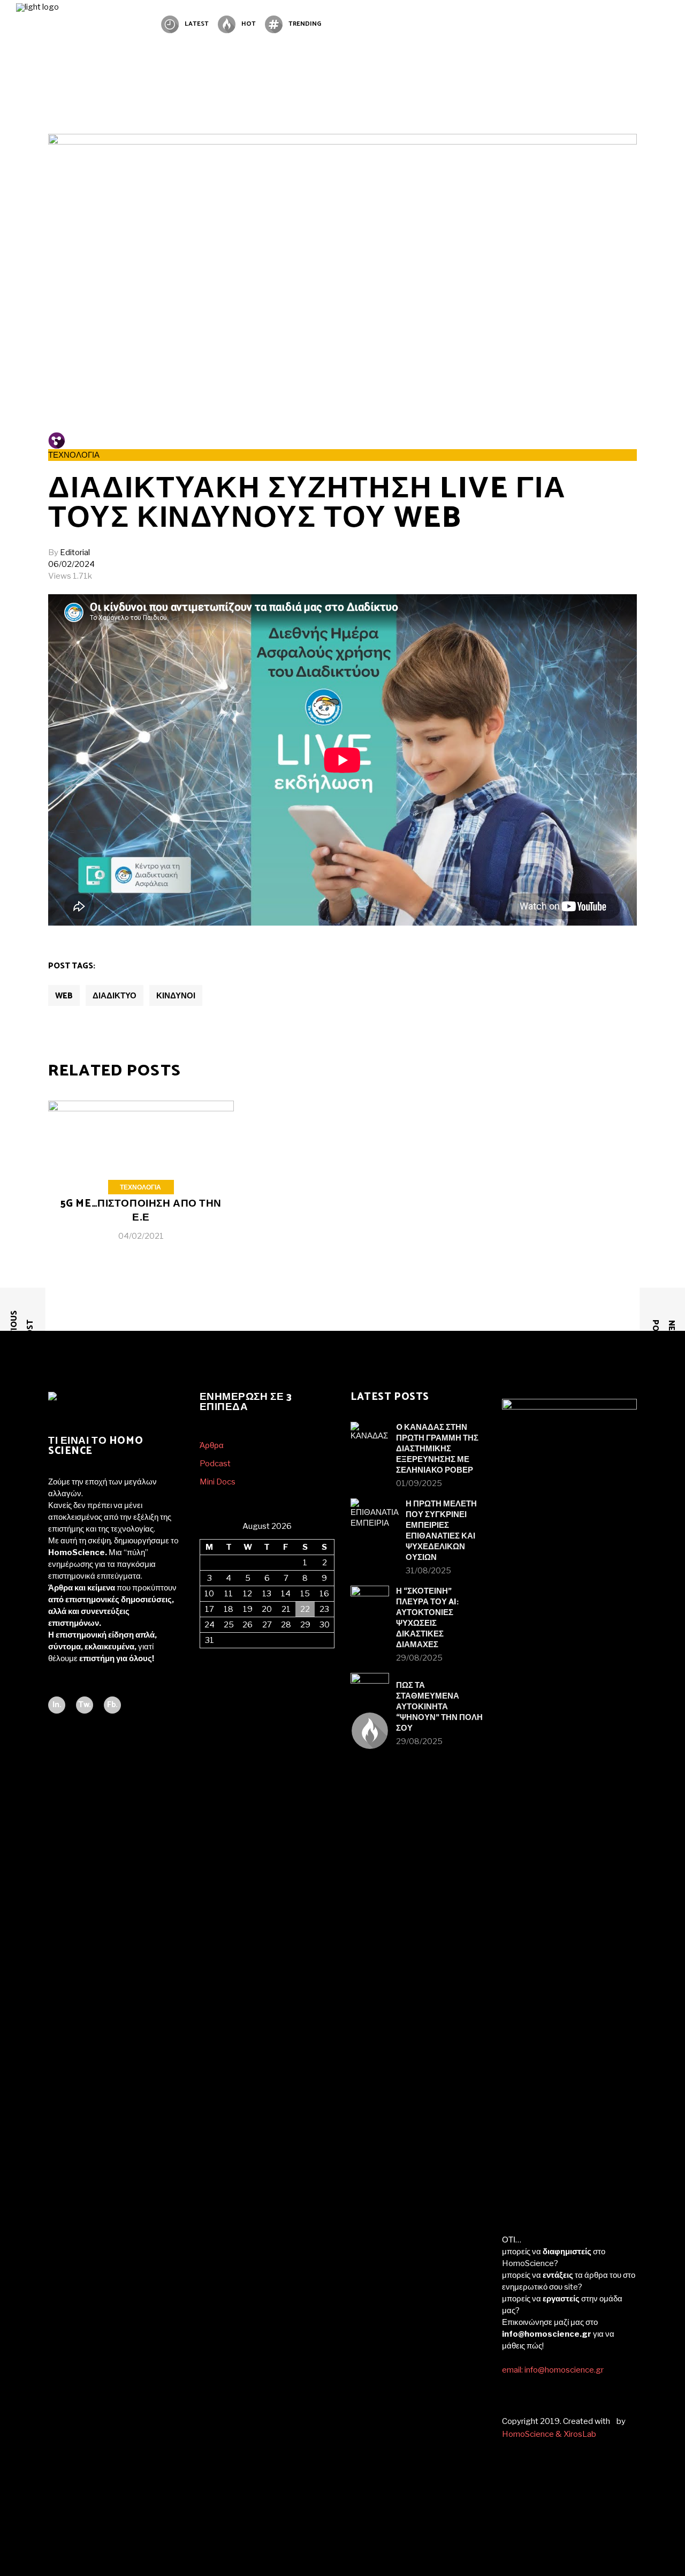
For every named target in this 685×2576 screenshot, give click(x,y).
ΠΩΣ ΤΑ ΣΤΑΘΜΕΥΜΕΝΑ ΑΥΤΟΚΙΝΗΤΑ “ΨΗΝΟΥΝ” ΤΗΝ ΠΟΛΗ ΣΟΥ (439, 1707)
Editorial (75, 552)
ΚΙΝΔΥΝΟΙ (176, 996)
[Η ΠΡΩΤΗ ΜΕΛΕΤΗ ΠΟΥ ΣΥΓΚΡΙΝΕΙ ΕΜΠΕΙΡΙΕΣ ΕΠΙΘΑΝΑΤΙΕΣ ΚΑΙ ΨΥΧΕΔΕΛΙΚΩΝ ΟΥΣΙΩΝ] (375, 1522)
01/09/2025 (419, 1483)
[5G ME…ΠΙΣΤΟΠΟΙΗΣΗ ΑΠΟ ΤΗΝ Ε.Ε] (141, 1179)
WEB (64, 996)
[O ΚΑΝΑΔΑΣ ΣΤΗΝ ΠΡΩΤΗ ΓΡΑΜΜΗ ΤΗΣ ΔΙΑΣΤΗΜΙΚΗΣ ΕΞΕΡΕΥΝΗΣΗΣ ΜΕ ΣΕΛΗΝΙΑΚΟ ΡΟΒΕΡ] (370, 1441)
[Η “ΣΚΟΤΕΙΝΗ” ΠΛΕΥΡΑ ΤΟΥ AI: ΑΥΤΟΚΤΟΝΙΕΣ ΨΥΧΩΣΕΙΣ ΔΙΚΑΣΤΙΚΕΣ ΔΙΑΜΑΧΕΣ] (370, 1605)
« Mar (210, 1654)
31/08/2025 (428, 1571)
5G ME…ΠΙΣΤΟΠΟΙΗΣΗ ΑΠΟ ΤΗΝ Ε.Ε (141, 1211)
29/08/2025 (419, 1658)
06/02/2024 (71, 564)
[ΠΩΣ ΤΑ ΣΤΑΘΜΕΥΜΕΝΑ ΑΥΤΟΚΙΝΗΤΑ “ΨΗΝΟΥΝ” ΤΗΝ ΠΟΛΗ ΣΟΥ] (370, 1692)
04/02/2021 (141, 1236)
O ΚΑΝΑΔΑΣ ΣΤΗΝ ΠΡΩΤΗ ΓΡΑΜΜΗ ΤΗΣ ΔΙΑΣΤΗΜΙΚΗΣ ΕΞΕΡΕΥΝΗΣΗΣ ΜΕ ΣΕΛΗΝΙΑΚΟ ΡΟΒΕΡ (437, 1449)
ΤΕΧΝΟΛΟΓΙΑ (74, 455)
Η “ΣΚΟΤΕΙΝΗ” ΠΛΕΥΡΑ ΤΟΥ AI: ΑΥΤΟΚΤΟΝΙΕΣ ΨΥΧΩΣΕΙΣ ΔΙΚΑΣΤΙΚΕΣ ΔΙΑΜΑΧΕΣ (427, 1618)
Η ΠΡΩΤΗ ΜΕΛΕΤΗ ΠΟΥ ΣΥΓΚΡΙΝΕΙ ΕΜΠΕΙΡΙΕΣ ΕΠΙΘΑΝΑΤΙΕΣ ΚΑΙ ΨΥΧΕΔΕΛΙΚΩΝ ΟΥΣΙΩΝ (441, 1531)
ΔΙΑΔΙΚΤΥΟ (115, 996)
